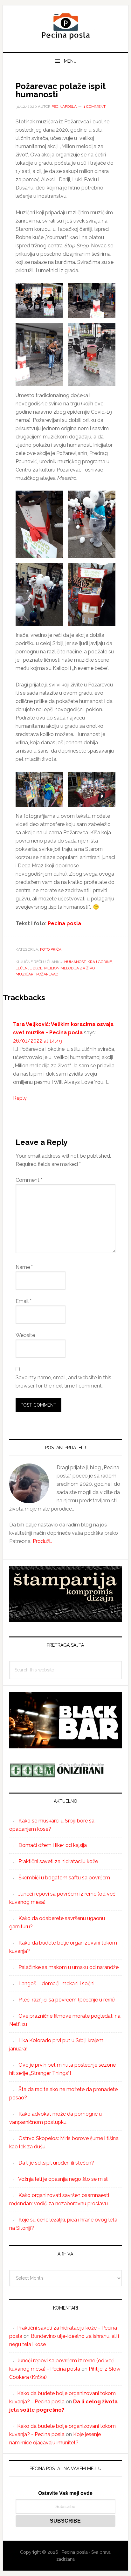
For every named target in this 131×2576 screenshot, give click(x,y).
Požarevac (47, 974)
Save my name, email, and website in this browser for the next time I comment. (63, 1382)
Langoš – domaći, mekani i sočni (56, 1984)
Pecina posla (65, 26)
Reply (20, 1098)
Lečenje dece (29, 968)
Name (24, 1267)
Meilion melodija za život (70, 968)
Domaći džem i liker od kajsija (53, 1845)
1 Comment (95, 107)
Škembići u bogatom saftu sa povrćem (64, 1878)
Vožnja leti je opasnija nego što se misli (63, 2179)
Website (25, 1335)
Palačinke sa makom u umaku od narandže (69, 1967)
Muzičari (25, 974)
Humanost (75, 962)
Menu (70, 61)
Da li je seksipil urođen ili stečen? (56, 2163)
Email (24, 1301)
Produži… (43, 1541)
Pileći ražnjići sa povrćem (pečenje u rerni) (67, 2000)
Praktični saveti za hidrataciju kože (58, 1861)
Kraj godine (100, 962)
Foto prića (51, 949)
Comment (29, 1180)
